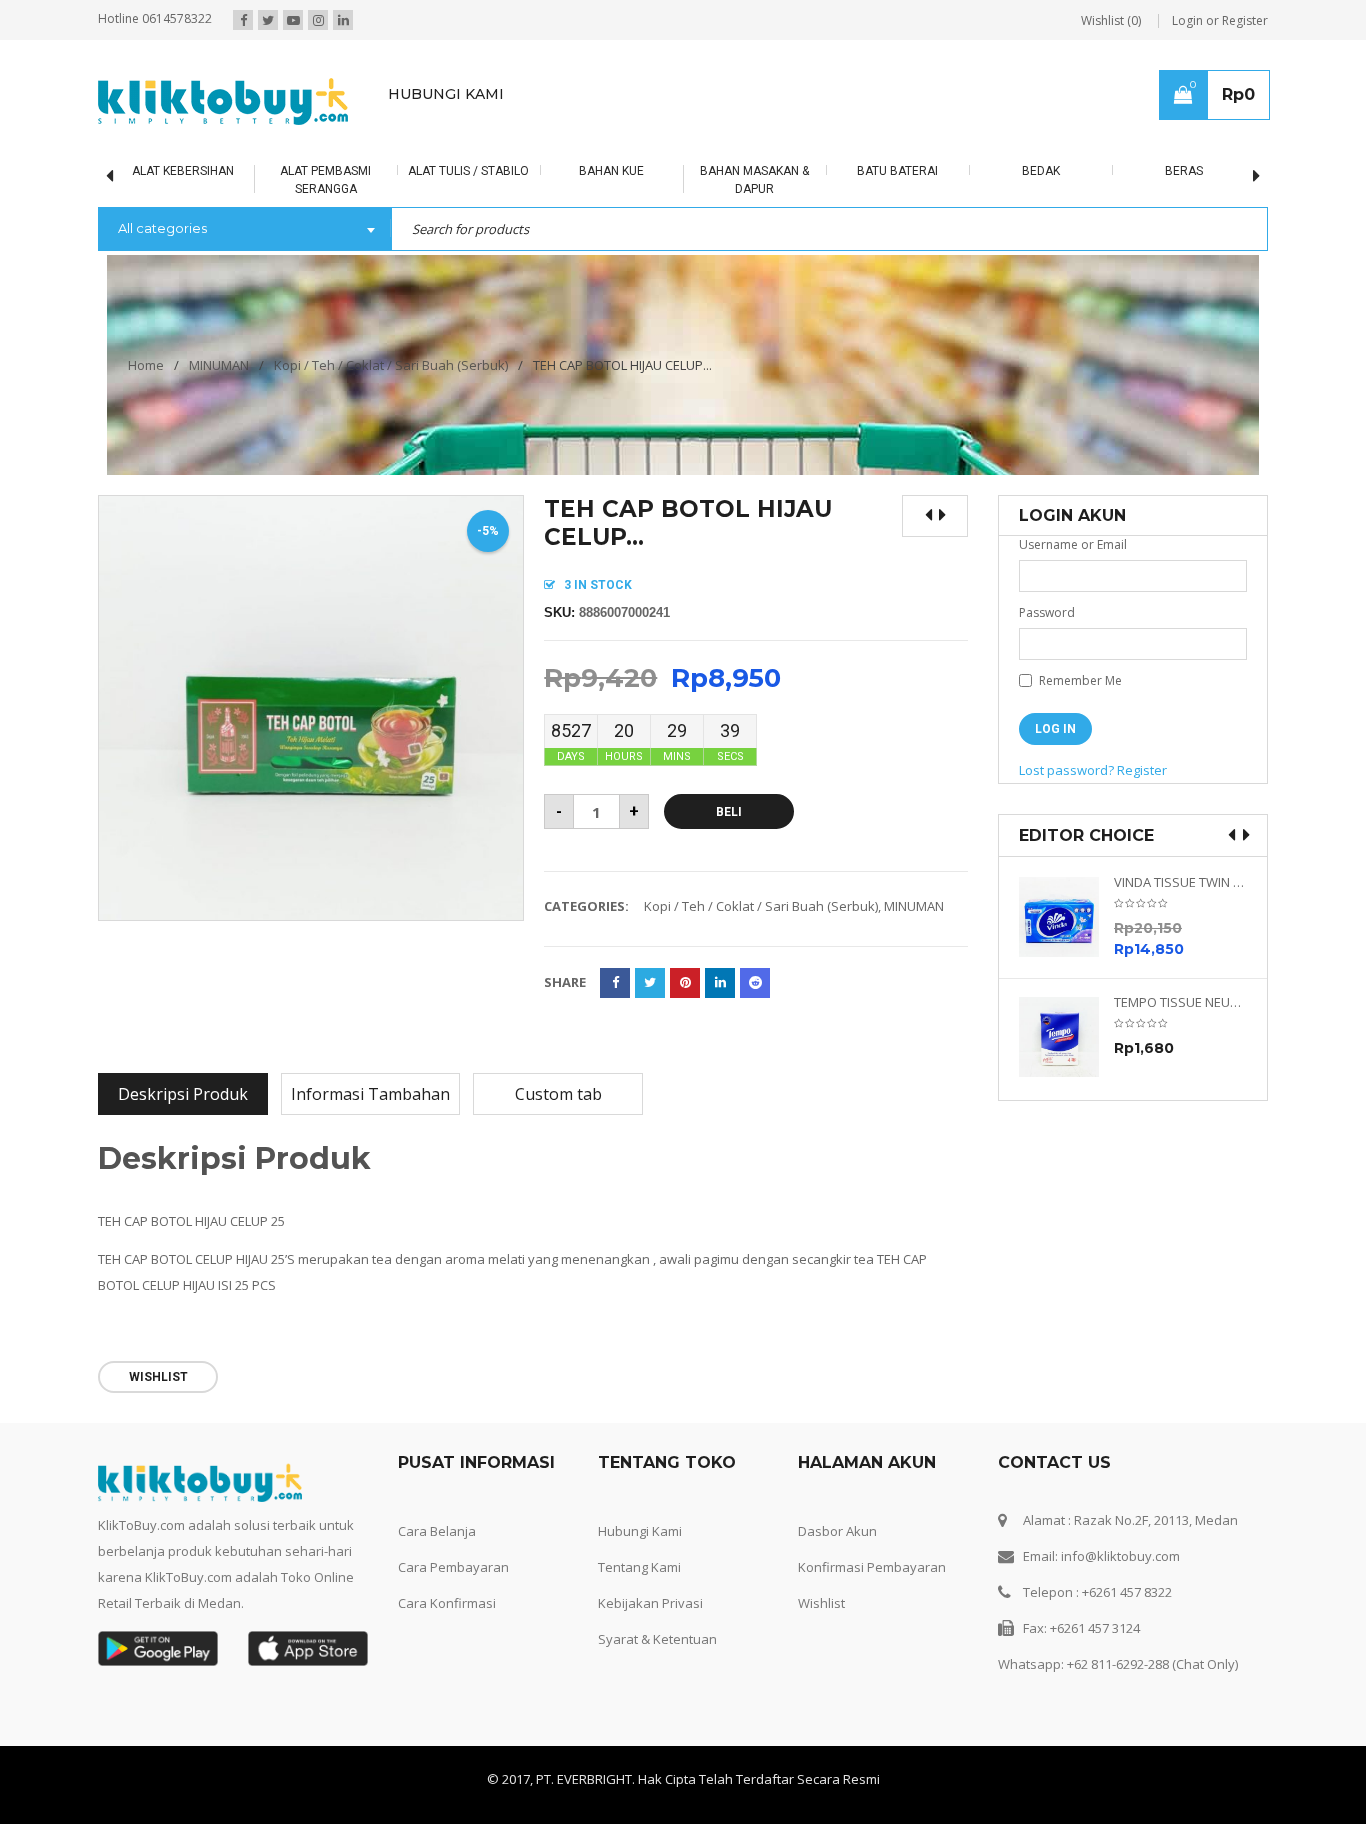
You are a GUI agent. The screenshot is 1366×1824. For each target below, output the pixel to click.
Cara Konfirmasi (447, 1603)
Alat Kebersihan (183, 171)
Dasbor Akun (837, 1531)
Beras (1184, 171)
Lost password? (1066, 770)
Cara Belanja (437, 1531)
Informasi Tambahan (370, 1094)
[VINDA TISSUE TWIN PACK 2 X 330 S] (1066, 917)
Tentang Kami (639, 1567)
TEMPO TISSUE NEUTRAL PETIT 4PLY (1180, 1002)
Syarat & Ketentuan (657, 1639)
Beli (729, 812)
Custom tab (558, 1094)
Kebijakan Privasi (650, 1603)
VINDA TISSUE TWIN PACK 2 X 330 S (1180, 882)
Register (1142, 770)
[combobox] (244, 230)
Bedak (1041, 171)
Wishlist (821, 1603)
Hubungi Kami (640, 1531)
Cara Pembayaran (453, 1567)
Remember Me (1079, 680)
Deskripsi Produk (183, 1094)
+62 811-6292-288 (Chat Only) (1152, 1664)
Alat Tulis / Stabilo (468, 171)
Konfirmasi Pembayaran (872, 1567)
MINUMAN (219, 365)
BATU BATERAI (897, 171)
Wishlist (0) (1111, 20)
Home (146, 365)
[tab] (183, 1094)
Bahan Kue (611, 171)
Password (1047, 612)
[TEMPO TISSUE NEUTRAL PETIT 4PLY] (1066, 1037)
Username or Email (1073, 544)
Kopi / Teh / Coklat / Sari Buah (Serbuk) (391, 365)
